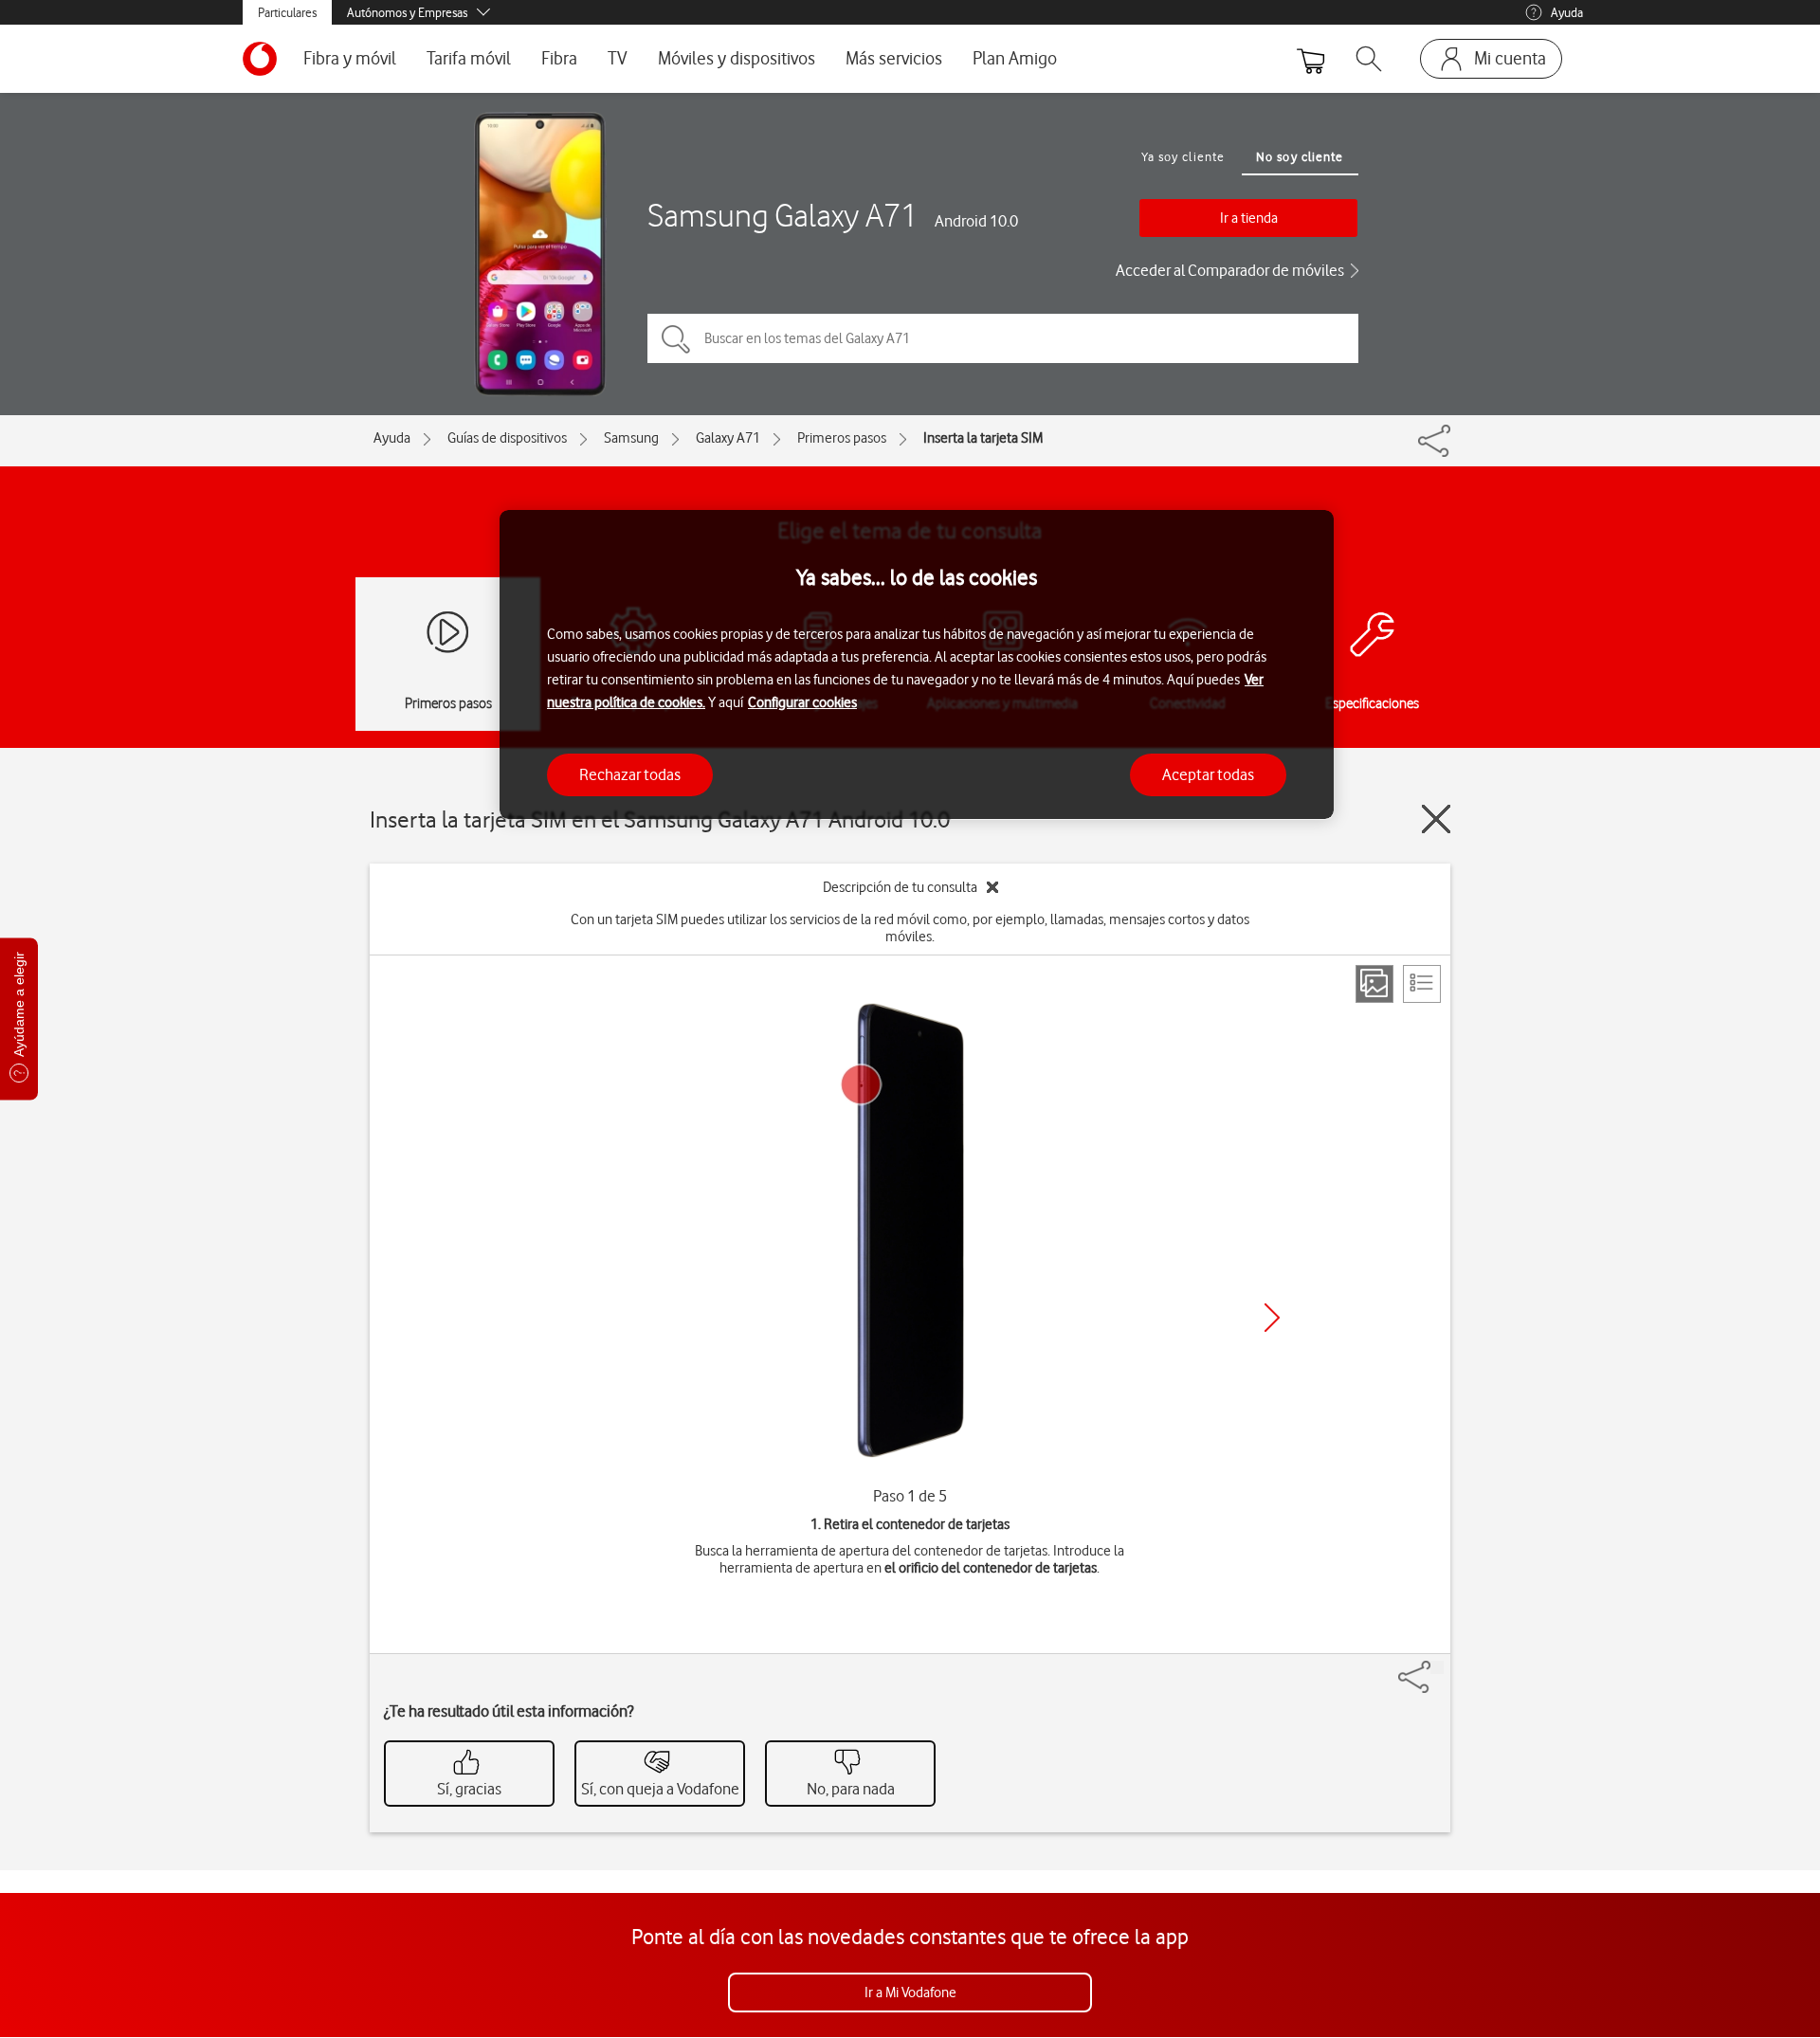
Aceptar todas (1208, 773)
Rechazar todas (630, 773)
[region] (917, 665)
